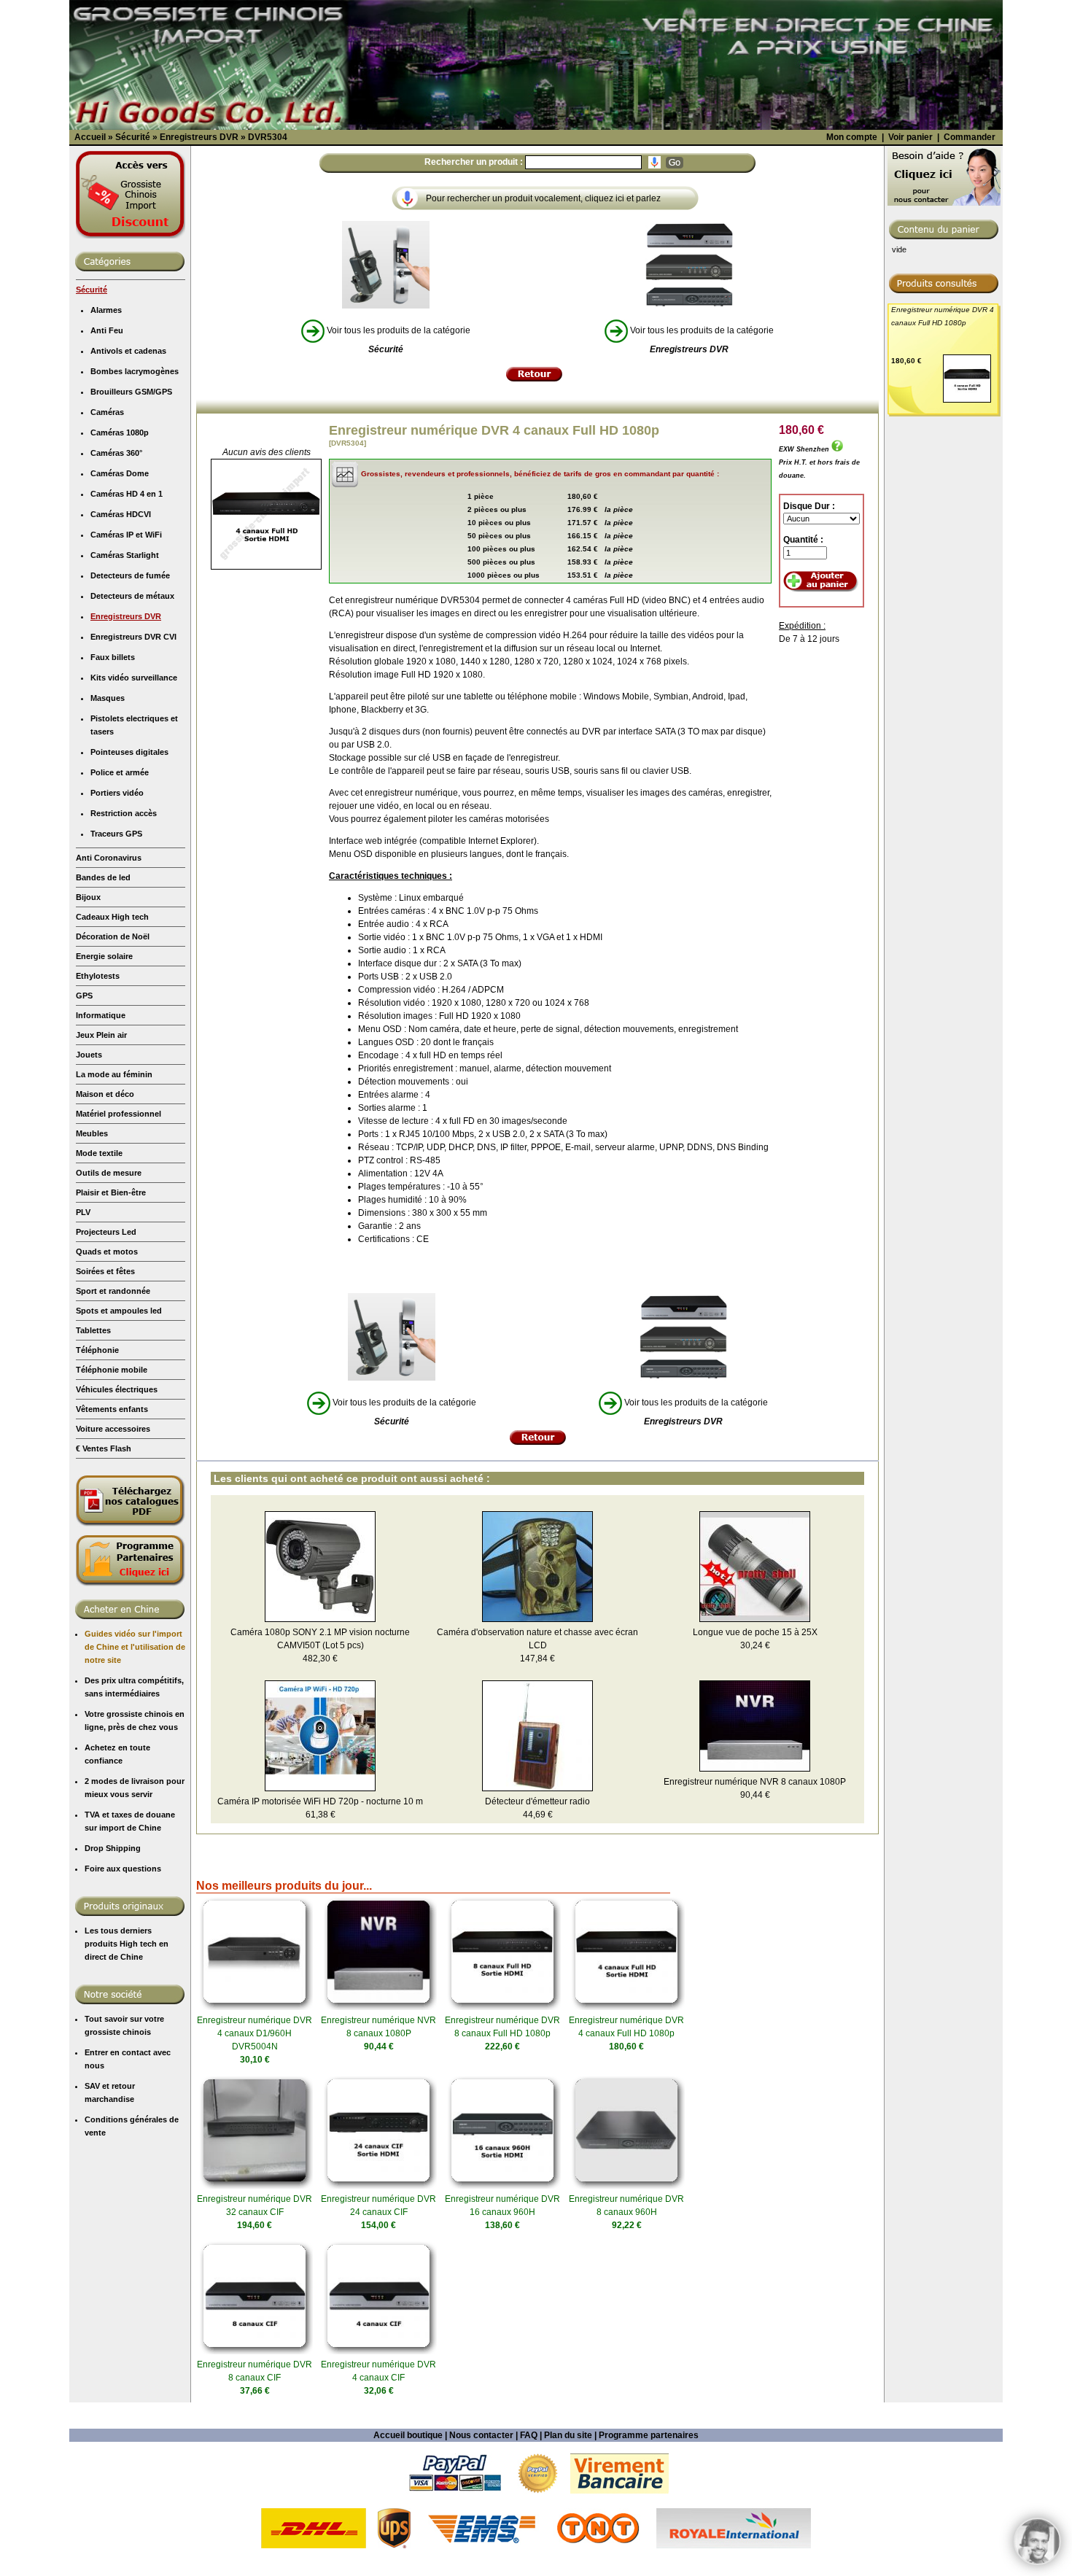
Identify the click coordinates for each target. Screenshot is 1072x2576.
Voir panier (910, 137)
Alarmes (106, 310)
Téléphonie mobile (112, 1370)
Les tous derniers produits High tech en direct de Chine (127, 1944)
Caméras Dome (120, 473)
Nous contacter (481, 2435)
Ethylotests (98, 976)
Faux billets (113, 657)
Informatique (101, 1015)
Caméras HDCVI (121, 514)
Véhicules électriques (117, 1389)
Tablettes (93, 1330)
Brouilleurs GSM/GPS (131, 392)
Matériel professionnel (119, 1114)
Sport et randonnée (113, 1291)
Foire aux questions (123, 1869)
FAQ (529, 2435)
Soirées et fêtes (105, 1271)
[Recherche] (675, 163)
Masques (108, 698)
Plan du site (568, 2435)
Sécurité (92, 290)
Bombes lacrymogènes (135, 371)
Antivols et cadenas (128, 351)
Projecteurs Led (106, 1232)
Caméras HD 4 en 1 (127, 494)
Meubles (92, 1133)
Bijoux (88, 897)
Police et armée (120, 772)
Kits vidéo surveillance (134, 678)
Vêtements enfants (112, 1409)
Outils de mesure (109, 1173)
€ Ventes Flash (104, 1448)
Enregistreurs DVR (126, 616)
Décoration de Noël (113, 936)
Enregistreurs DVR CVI (133, 637)
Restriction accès (124, 813)
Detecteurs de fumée (130, 575)
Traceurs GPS (116, 834)
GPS (84, 996)
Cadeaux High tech (112, 917)
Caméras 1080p (120, 432)
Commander (970, 137)
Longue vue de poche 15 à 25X (755, 1632)
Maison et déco (105, 1094)
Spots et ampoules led (119, 1311)
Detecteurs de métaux (132, 596)
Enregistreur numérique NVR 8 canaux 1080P (755, 1782)
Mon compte (852, 137)
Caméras (107, 412)
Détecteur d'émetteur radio (537, 1801)
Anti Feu (107, 330)
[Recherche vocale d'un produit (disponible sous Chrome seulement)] (655, 162)
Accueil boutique (408, 2435)
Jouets (89, 1055)
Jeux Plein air (101, 1035)
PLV (83, 1212)
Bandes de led (103, 877)
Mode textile (99, 1153)
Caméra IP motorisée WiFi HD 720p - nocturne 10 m (320, 1801)
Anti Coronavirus (109, 858)
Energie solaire (104, 956)
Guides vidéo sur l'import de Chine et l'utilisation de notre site (135, 1647)
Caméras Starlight (125, 555)
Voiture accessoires (113, 1429)
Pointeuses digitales (129, 752)
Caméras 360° (116, 453)
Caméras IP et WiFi (126, 535)
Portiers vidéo (117, 793)
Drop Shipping (113, 1848)
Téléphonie (97, 1350)
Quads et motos (107, 1252)
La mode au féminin (114, 1074)
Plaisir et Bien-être (111, 1192)
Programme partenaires (649, 2435)
